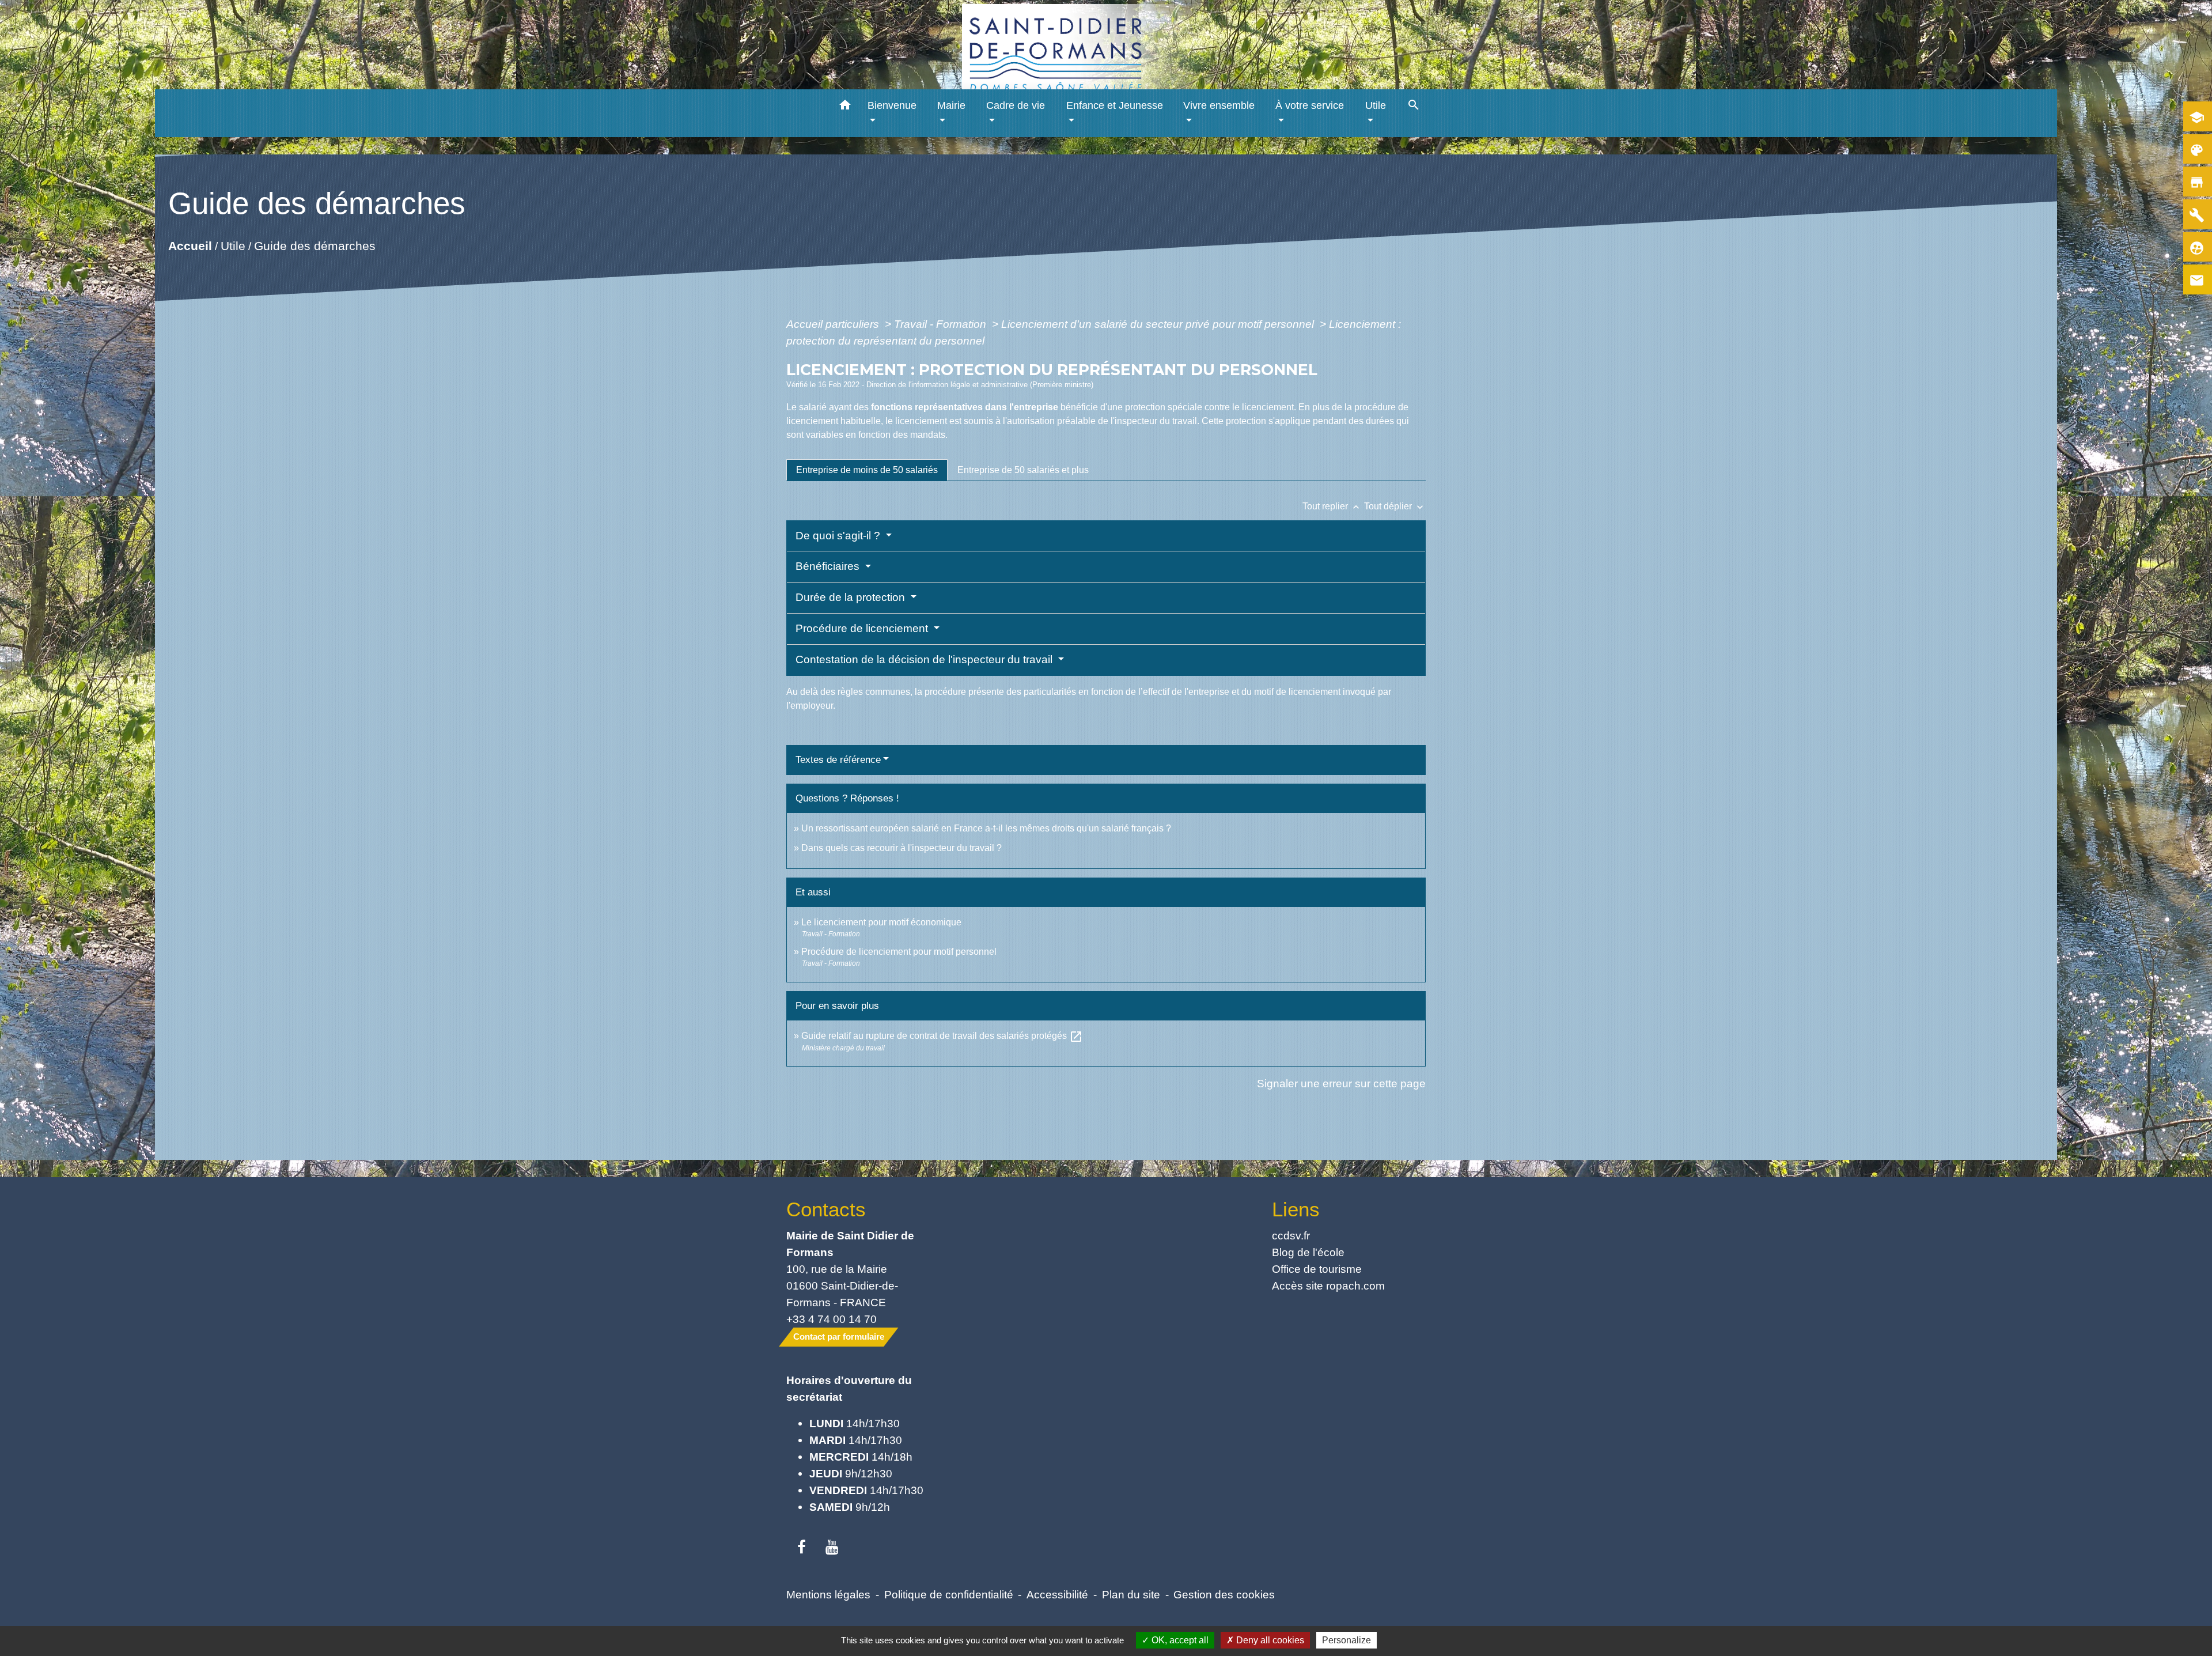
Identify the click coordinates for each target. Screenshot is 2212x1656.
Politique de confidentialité (949, 1594)
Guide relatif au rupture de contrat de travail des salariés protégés (942, 1036)
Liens (1296, 1209)
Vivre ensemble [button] (1219, 105)
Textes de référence (838, 760)
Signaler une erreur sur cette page (1341, 1083)
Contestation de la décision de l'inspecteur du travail (925, 659)
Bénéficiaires (829, 566)
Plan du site (1131, 1594)
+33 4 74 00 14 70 (832, 1319)
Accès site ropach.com (1328, 1286)
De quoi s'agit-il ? (839, 536)
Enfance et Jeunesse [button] (1115, 105)
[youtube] (832, 1548)
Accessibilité (1057, 1594)
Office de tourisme (1317, 1269)
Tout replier (1332, 506)
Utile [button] (1376, 105)
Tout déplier (1395, 506)
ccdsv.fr (1291, 1235)
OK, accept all (1179, 1640)
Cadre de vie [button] (1016, 105)
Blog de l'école (1308, 1252)
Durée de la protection (852, 597)
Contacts (826, 1209)
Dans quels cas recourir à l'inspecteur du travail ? (902, 848)
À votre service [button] (1310, 105)
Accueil (190, 245)
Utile (232, 245)
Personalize (1346, 1640)
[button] (845, 107)
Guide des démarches (314, 245)
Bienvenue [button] (892, 105)
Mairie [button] (951, 105)
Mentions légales (828, 1594)
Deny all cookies (1269, 1640)
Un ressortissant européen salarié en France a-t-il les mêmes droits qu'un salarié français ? (986, 828)
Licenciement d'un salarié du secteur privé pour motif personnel (1159, 324)
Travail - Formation (942, 324)
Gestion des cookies (1224, 1594)
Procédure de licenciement (863, 628)
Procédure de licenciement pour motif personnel (899, 952)
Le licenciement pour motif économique (881, 922)
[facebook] (802, 1548)
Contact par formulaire (839, 1336)
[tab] (867, 470)
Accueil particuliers (834, 324)
